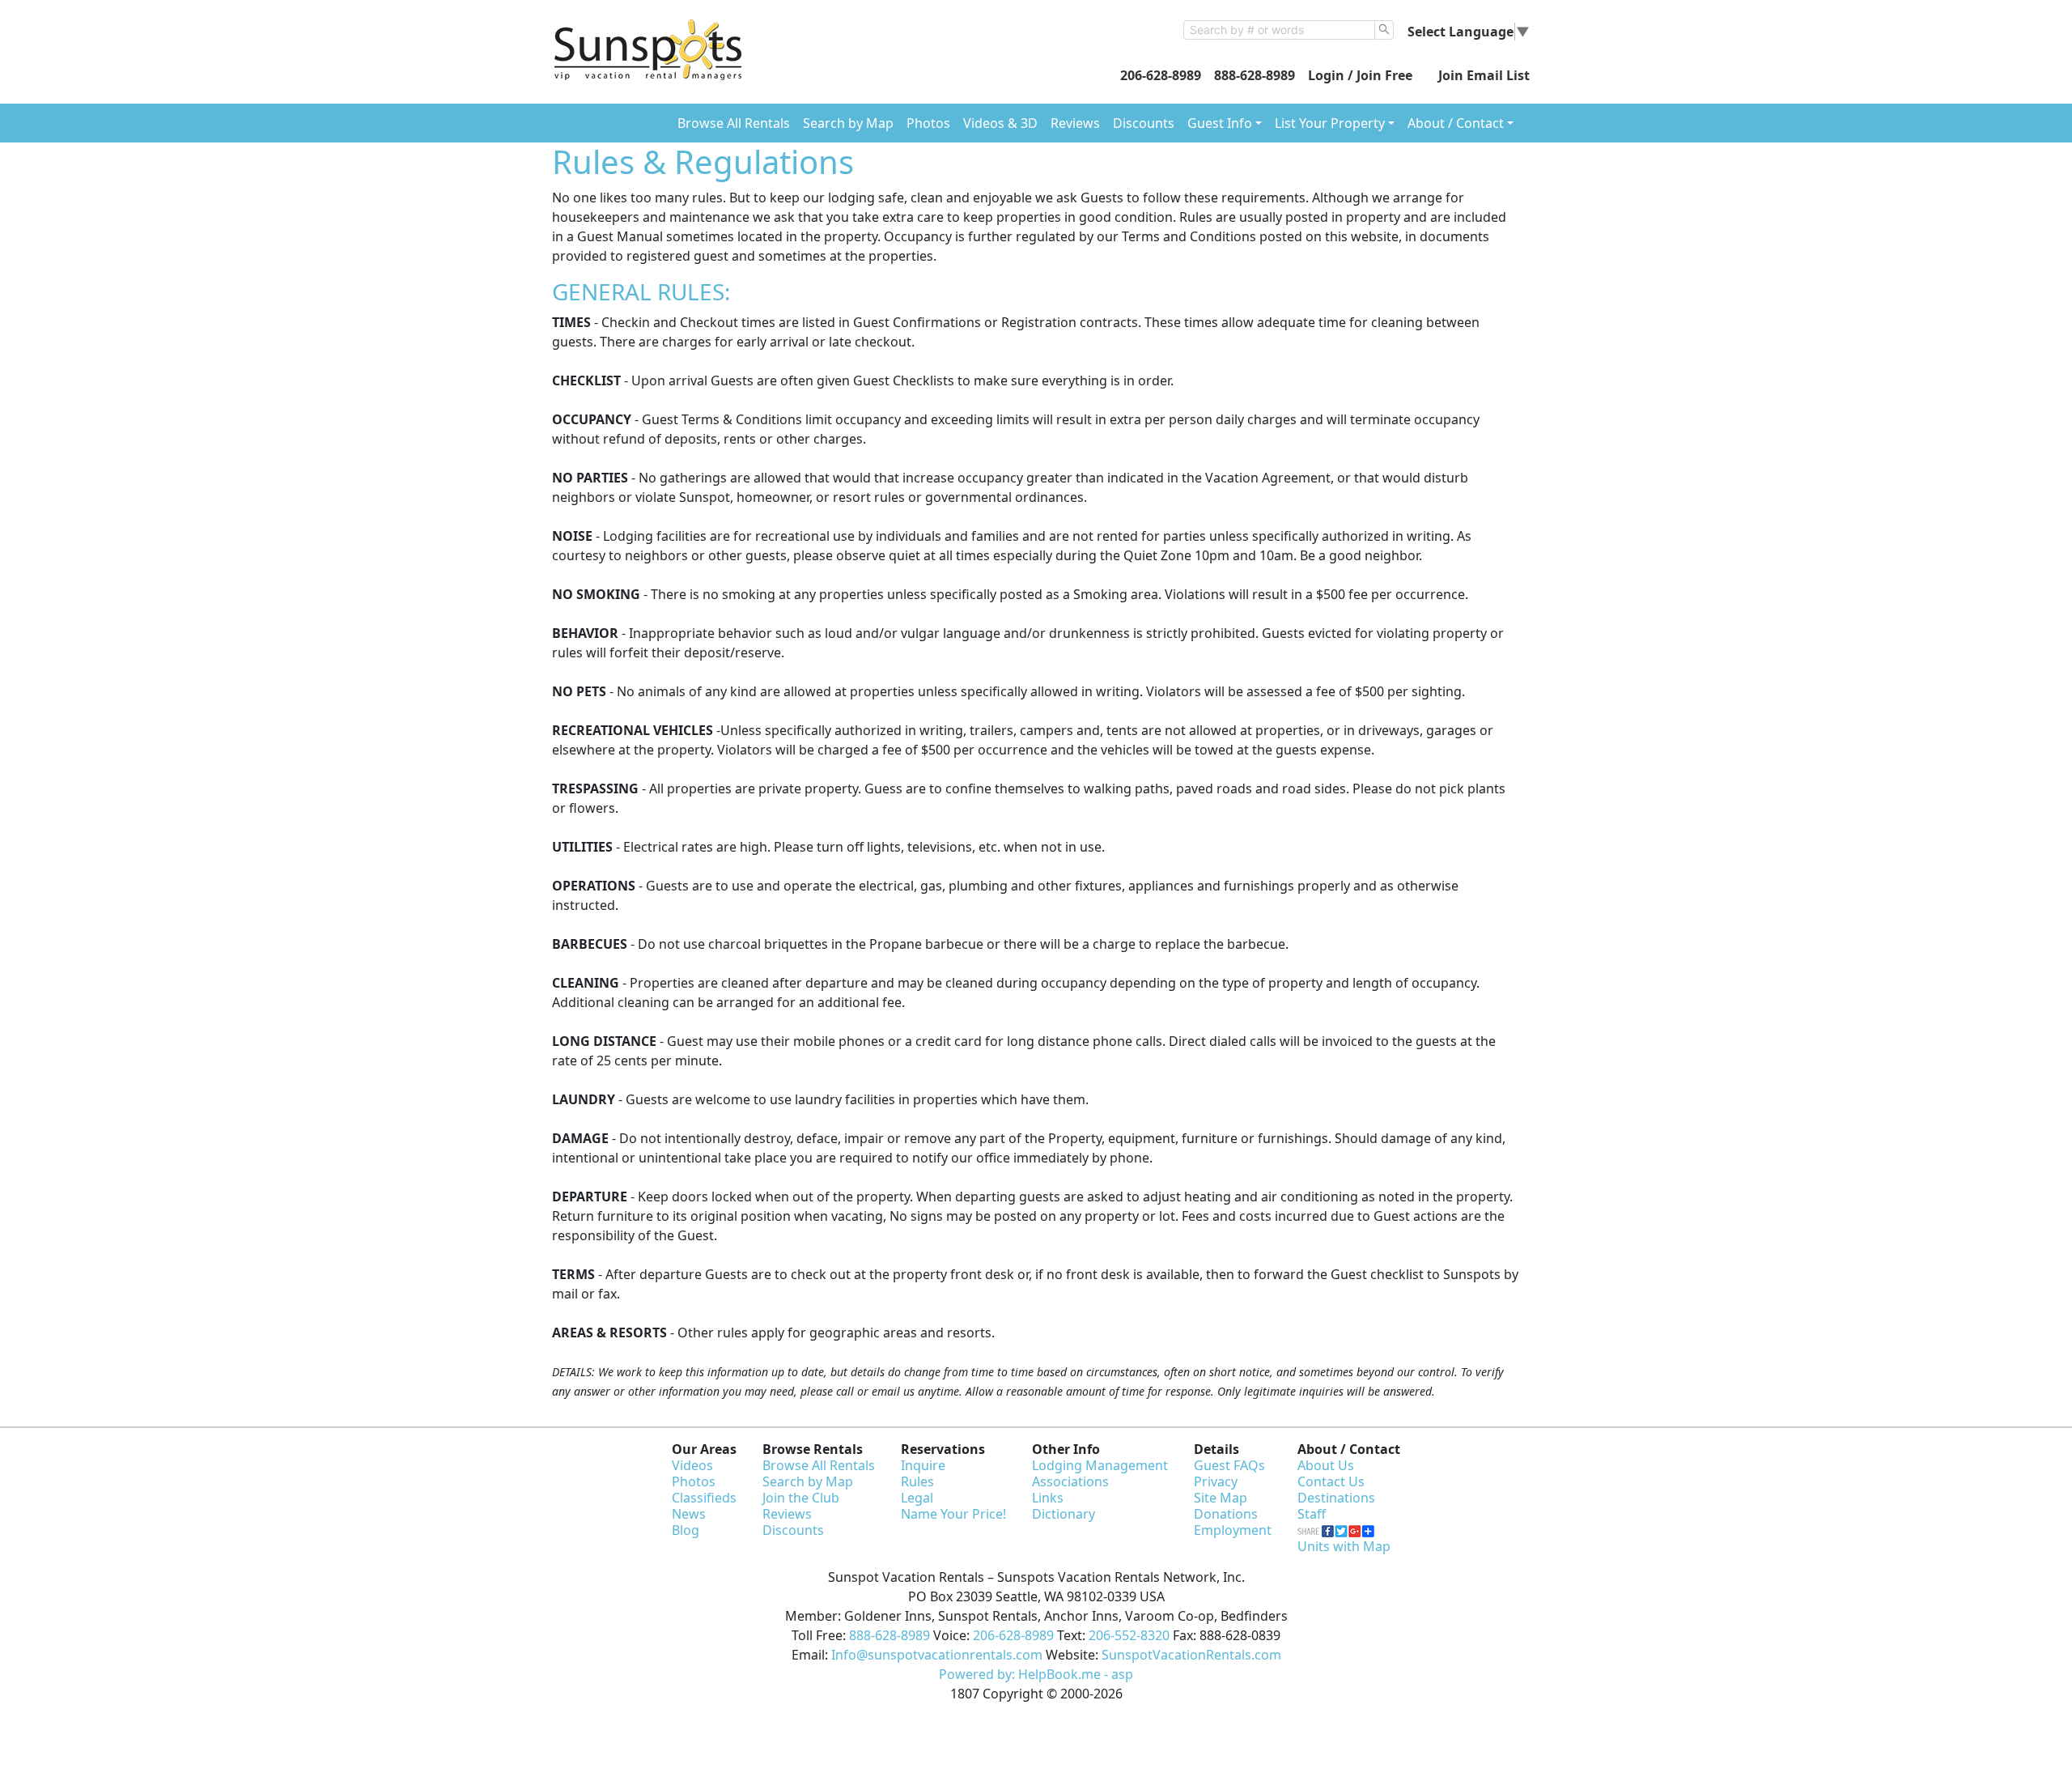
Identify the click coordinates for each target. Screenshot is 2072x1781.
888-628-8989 (1255, 75)
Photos (928, 123)
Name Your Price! (953, 1514)
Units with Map (1344, 1546)
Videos (692, 1465)
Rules (917, 1481)
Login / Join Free (1360, 75)
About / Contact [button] (1456, 123)
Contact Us (1331, 1481)
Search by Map (848, 123)
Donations (1226, 1514)
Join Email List (1484, 75)
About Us (1326, 1465)
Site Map (1221, 1498)
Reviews (1075, 123)
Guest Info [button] (1220, 123)
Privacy (1216, 1481)
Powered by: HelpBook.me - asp (1036, 1674)
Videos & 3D (1000, 123)
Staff (1312, 1514)
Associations (1070, 1481)
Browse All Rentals (734, 123)
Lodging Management (1100, 1465)
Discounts (1144, 123)
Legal (917, 1498)
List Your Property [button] (1330, 123)
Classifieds (704, 1498)
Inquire (923, 1465)
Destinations (1336, 1498)
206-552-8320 (1129, 1635)
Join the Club (801, 1498)
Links (1048, 1498)
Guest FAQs (1229, 1465)
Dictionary (1064, 1514)
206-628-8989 (1161, 75)
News (689, 1514)
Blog (686, 1530)
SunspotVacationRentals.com (1191, 1655)
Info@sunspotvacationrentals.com (937, 1655)
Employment (1233, 1530)
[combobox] (1279, 30)
